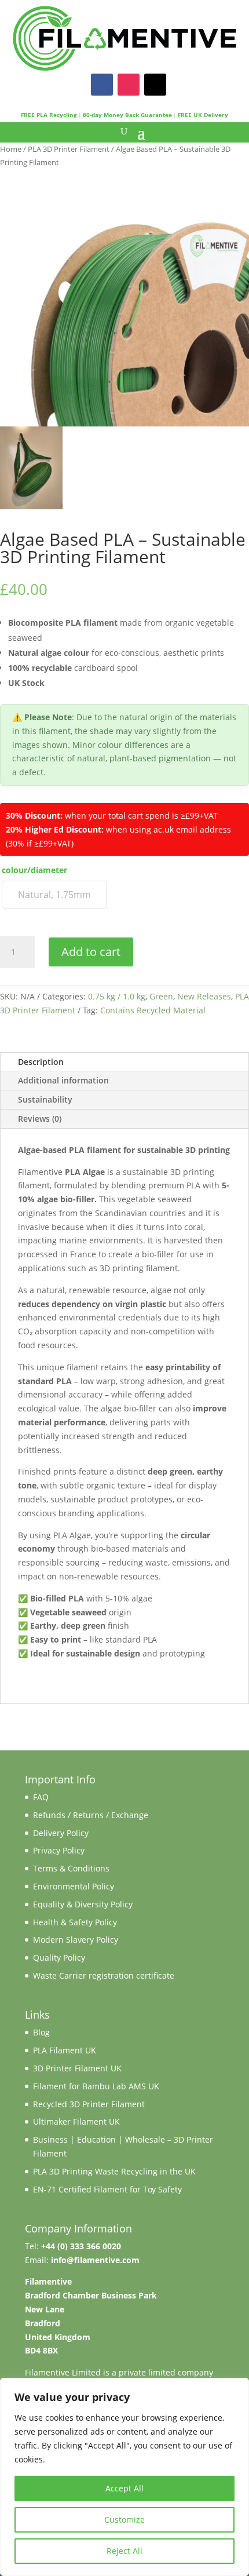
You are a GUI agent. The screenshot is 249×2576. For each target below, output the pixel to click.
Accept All (124, 2488)
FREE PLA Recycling (49, 115)
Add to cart (91, 952)
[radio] (54, 895)
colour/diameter (34, 870)
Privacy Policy (59, 1850)
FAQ (41, 1797)
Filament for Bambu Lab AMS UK (96, 2086)
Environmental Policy (74, 1886)
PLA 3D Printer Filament (69, 149)
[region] (124, 2477)
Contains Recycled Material (153, 1010)
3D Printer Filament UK (77, 2068)
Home (11, 149)
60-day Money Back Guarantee (127, 115)
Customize (124, 2520)
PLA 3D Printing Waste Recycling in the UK (114, 2171)
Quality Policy (59, 1957)
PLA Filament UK (65, 2050)
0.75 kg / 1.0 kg (117, 996)
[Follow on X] (155, 85)
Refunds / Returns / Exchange (91, 1815)
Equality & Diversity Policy (83, 1904)
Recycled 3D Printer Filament (89, 2104)
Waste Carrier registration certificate (104, 1975)
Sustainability (45, 1099)
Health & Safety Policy (75, 1922)
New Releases (204, 996)
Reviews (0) (40, 1119)
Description (41, 1062)
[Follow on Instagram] (129, 85)
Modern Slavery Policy (76, 1940)
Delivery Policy (61, 1833)
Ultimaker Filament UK (76, 2121)
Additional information (63, 1080)
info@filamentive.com (95, 2260)
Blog (41, 2032)
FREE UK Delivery (203, 115)
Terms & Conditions (71, 1868)
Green (161, 996)
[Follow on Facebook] (102, 85)
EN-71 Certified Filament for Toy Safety (107, 2189)
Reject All (124, 2551)
